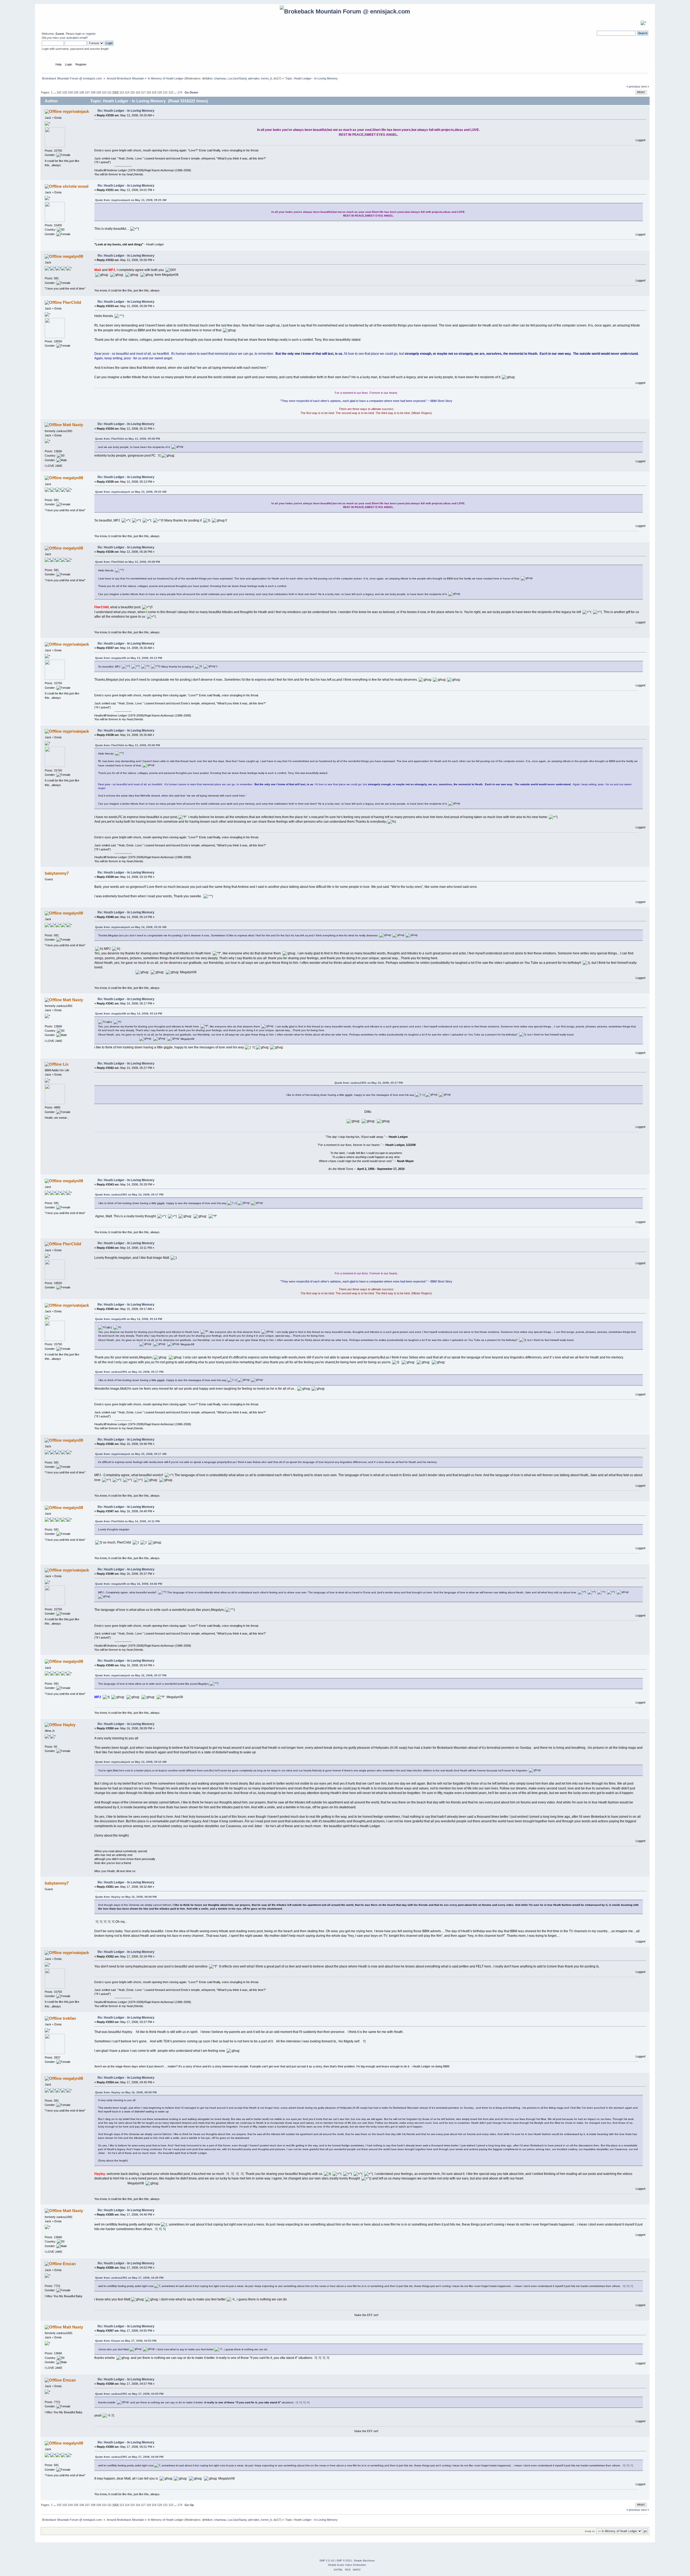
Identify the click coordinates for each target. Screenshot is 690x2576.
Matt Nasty (73, 425)
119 (154, 92)
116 (138, 92)
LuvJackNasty (237, 78)
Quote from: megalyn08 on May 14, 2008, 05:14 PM (129, 1014)
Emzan (69, 2264)
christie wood (76, 186)
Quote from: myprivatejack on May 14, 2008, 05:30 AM (131, 927)
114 (127, 92)
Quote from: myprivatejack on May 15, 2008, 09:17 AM (131, 1454)
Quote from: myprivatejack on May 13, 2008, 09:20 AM (131, 200)
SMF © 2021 (344, 2561)
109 (99, 92)
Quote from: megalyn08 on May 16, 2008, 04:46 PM (129, 1584)
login (78, 34)
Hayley (69, 1725)
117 (143, 92)
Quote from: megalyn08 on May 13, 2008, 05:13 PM (129, 658)
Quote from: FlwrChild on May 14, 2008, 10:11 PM (127, 1521)
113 (122, 92)
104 (70, 92)
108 (93, 92)
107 (87, 92)
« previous (633, 86)
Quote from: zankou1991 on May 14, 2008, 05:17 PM (369, 1083)
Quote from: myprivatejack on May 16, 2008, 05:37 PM (131, 1675)
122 (171, 92)
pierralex (254, 78)
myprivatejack (76, 111)
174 (180, 92)
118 (149, 92)
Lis (66, 1064)
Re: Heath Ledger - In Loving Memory (126, 111)
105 (76, 92)
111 (109, 92)
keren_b (267, 78)
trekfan (69, 2018)
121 (165, 92)
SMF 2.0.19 (327, 2561)
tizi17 (277, 78)
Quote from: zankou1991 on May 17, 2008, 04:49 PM (129, 2278)
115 (132, 92)
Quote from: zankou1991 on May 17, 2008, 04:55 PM (129, 2394)
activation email (76, 38)
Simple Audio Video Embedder (347, 2565)
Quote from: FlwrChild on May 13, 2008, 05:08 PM (127, 439)
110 (104, 92)
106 (82, 92)
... (55, 92)
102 (59, 92)
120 (160, 92)
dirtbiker (207, 78)
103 (65, 92)
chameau (220, 78)
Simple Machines (364, 2561)
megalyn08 (73, 256)
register (91, 34)
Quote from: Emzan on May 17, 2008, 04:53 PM (126, 2341)
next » (645, 86)
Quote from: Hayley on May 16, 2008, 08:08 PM (126, 1897)
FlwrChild (72, 302)
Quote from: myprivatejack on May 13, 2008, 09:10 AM (131, 1762)
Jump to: (590, 2531)
